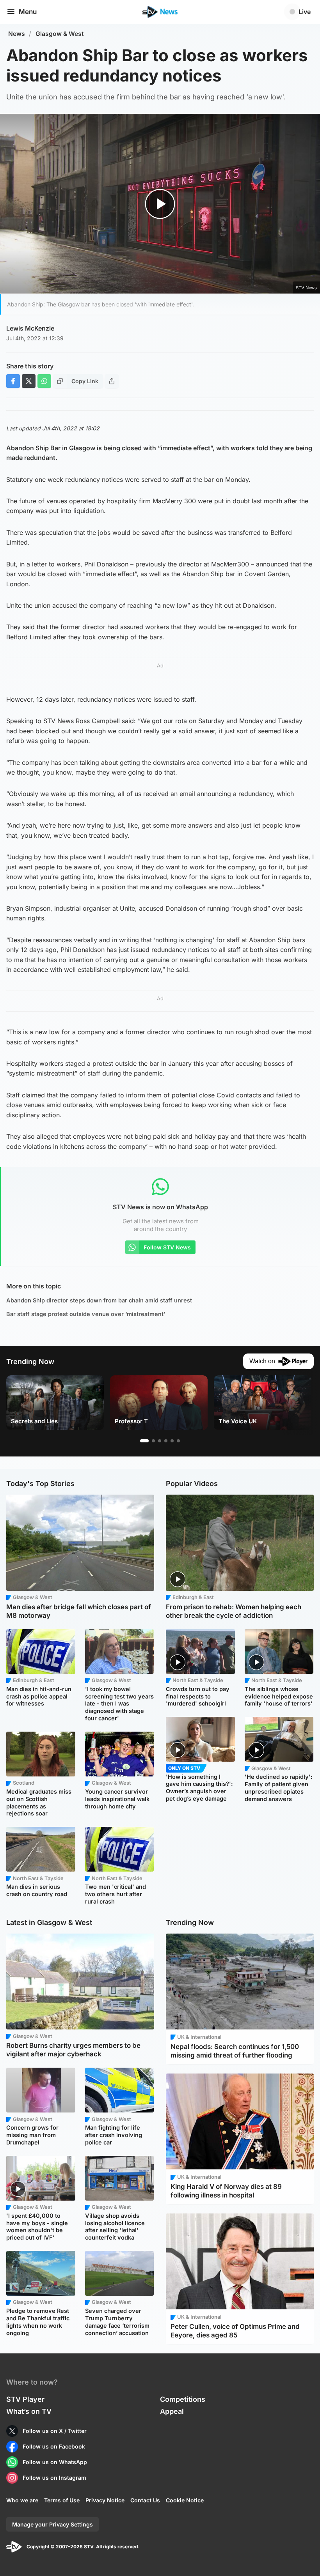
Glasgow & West (60, 34)
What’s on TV (29, 2411)
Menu (28, 12)
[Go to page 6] (178, 1441)
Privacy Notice (105, 2500)
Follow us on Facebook (54, 2446)
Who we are (22, 2500)
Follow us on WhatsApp (55, 2462)
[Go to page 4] (166, 1441)
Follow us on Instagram (54, 2478)
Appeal (172, 2411)
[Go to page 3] (160, 1441)
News (17, 34)
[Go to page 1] (144, 1441)
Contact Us (145, 2500)
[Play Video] (160, 204)
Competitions (183, 2399)
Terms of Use (62, 2500)
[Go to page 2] (153, 1441)
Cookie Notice (185, 2500)
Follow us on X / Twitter (55, 2431)
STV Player (25, 2399)
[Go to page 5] (172, 1441)
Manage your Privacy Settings (52, 2524)
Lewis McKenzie (30, 328)
